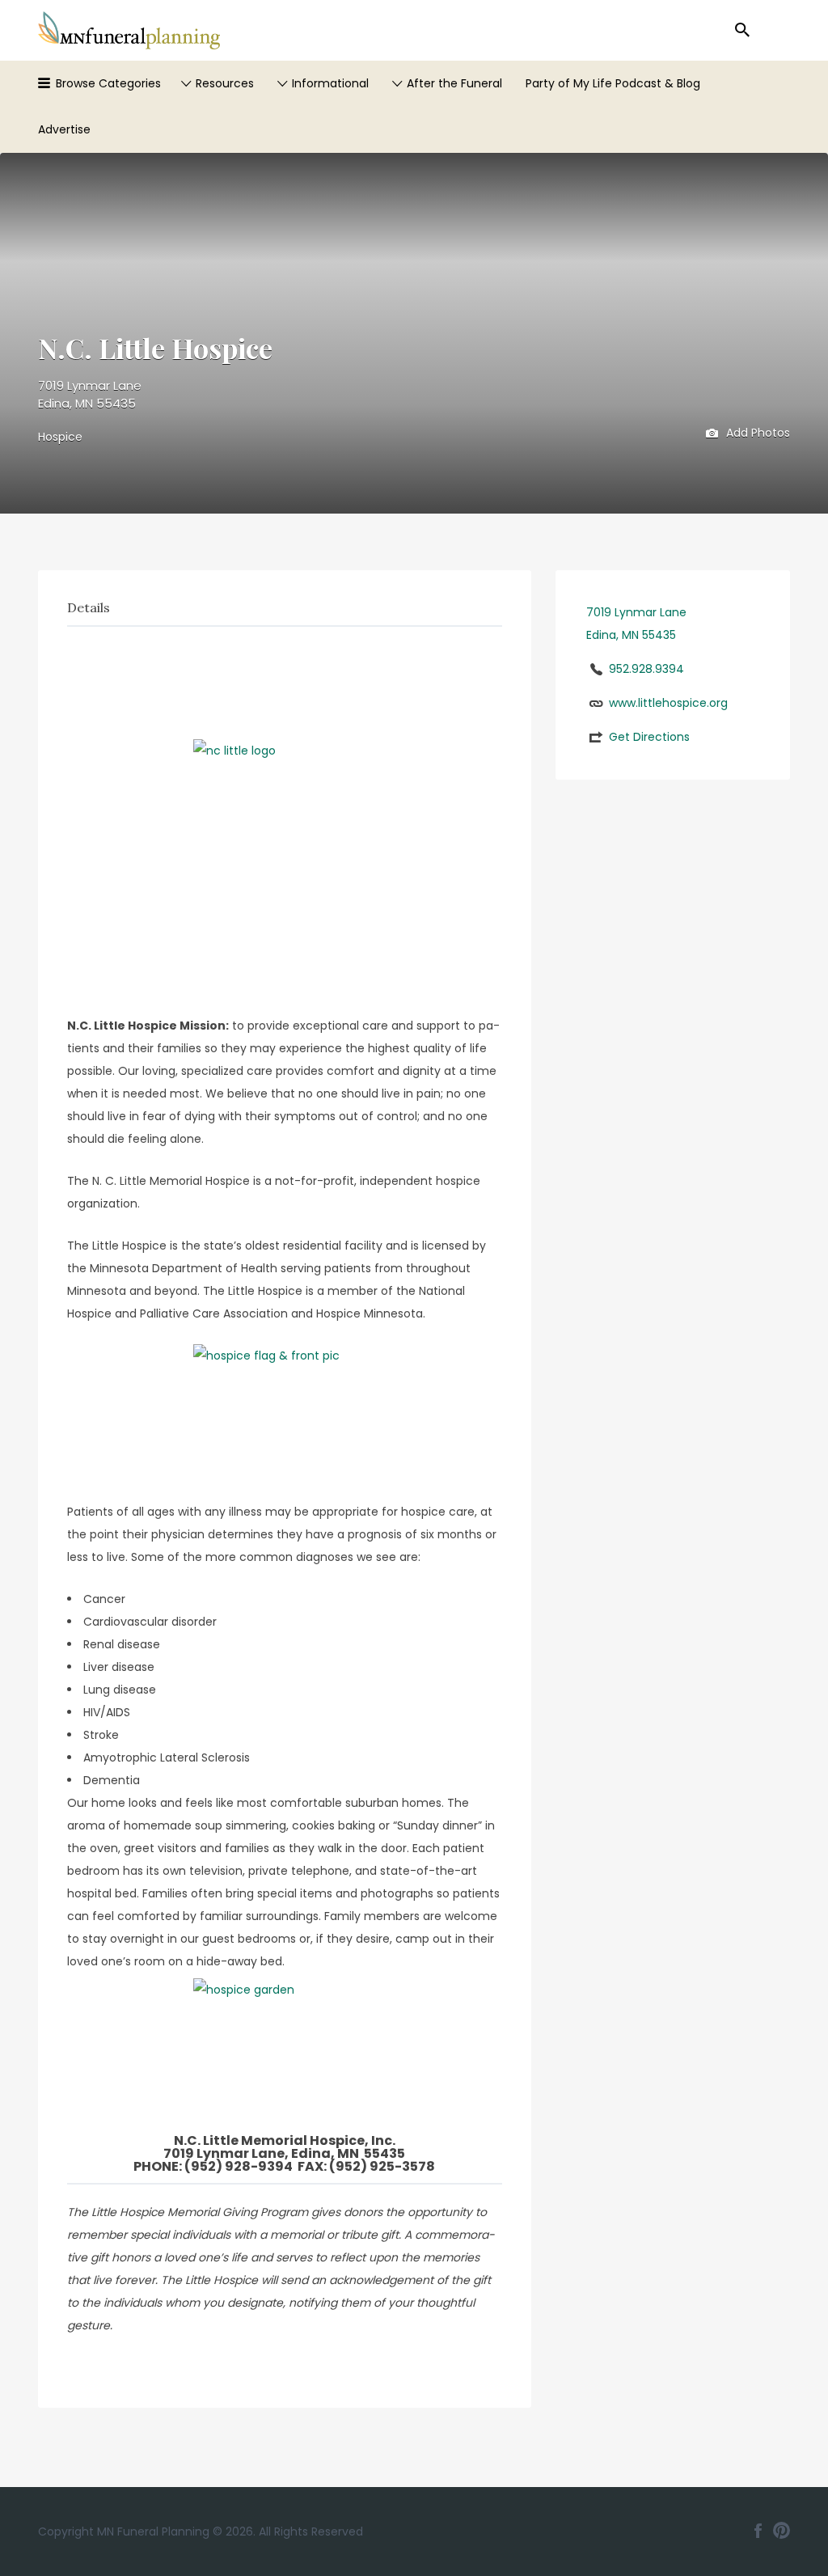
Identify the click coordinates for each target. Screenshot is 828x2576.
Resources (225, 83)
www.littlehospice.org (668, 703)
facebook (758, 2531)
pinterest (782, 2531)
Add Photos (756, 432)
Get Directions (649, 737)
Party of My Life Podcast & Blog (613, 83)
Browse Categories (108, 83)
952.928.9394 (646, 669)
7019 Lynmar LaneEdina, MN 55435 (90, 395)
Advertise (64, 129)
